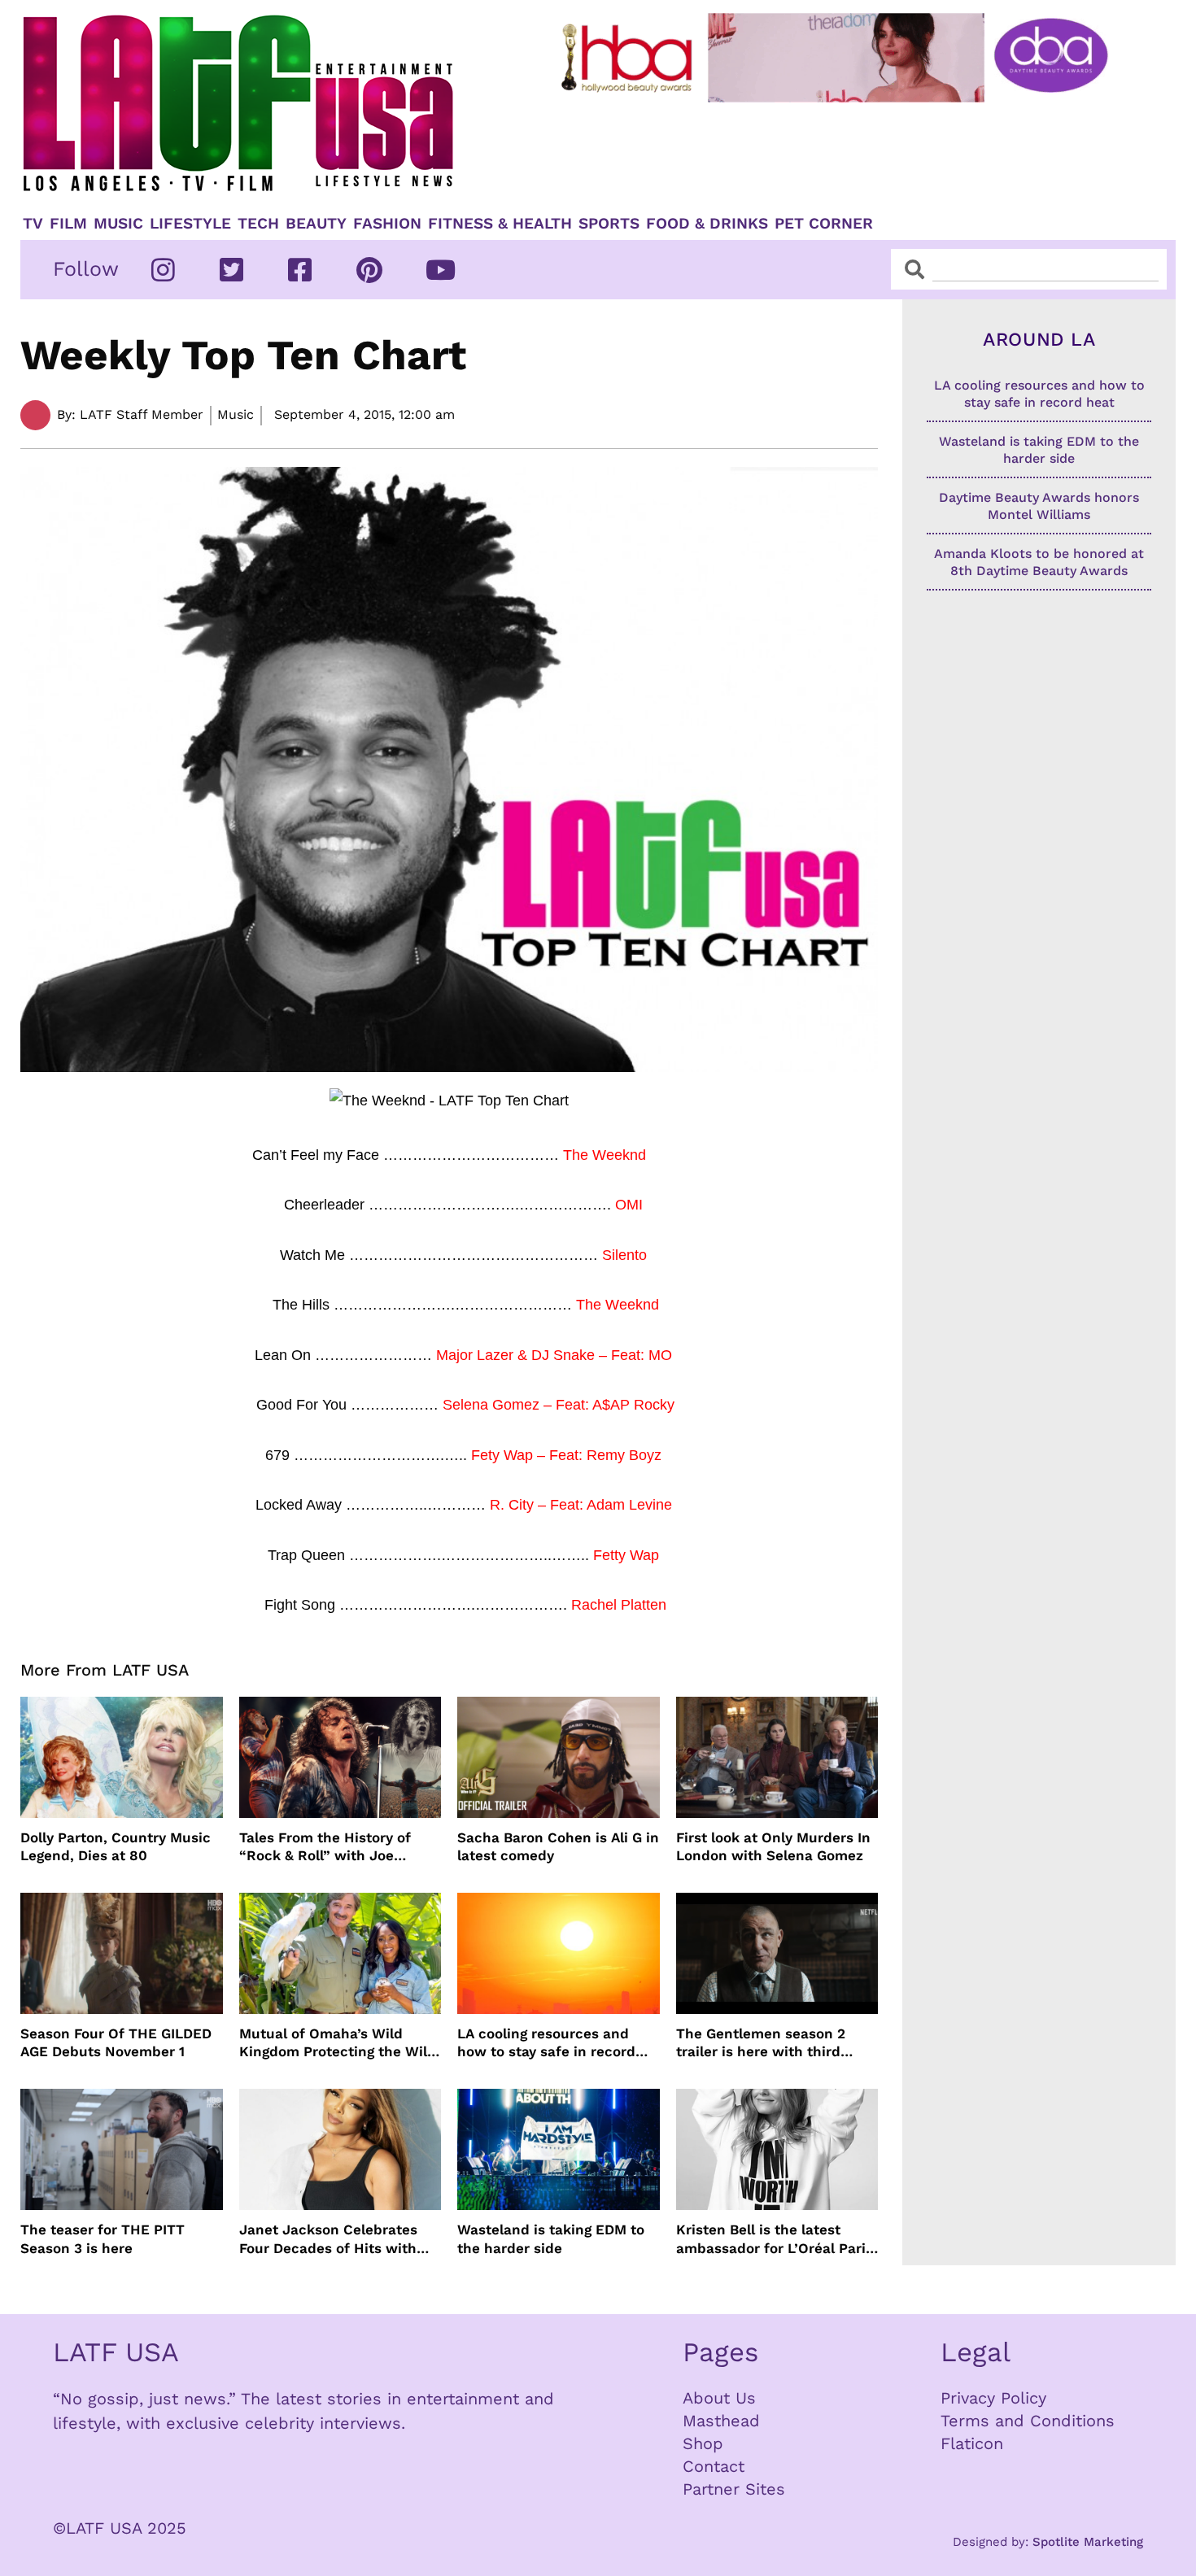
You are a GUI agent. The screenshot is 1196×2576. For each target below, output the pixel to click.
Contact (714, 2466)
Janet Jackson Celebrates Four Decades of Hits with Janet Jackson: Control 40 (330, 2239)
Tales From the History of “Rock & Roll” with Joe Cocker (325, 1847)
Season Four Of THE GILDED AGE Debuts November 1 (116, 2042)
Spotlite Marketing (1088, 2542)
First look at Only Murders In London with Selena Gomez (773, 1846)
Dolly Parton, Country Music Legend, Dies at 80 (116, 1846)
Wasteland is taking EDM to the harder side (551, 2238)
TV (33, 224)
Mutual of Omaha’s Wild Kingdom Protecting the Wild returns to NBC (338, 2043)
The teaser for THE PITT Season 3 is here (103, 2238)
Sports (609, 224)
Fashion (387, 224)
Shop (703, 2443)
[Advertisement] (848, 152)
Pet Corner (824, 224)
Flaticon (972, 2443)
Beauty (316, 224)
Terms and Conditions (1028, 2421)
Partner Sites (734, 2489)
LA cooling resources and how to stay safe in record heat (546, 2043)
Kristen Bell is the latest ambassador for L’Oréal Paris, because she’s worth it (777, 2239)
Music (118, 224)
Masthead (721, 2421)
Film (68, 224)
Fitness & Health (500, 224)
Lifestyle (190, 224)
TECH (258, 224)
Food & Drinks (707, 224)
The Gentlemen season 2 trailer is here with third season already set (761, 2043)
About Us (719, 2398)
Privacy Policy (993, 2398)
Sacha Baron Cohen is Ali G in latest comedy (558, 1846)
